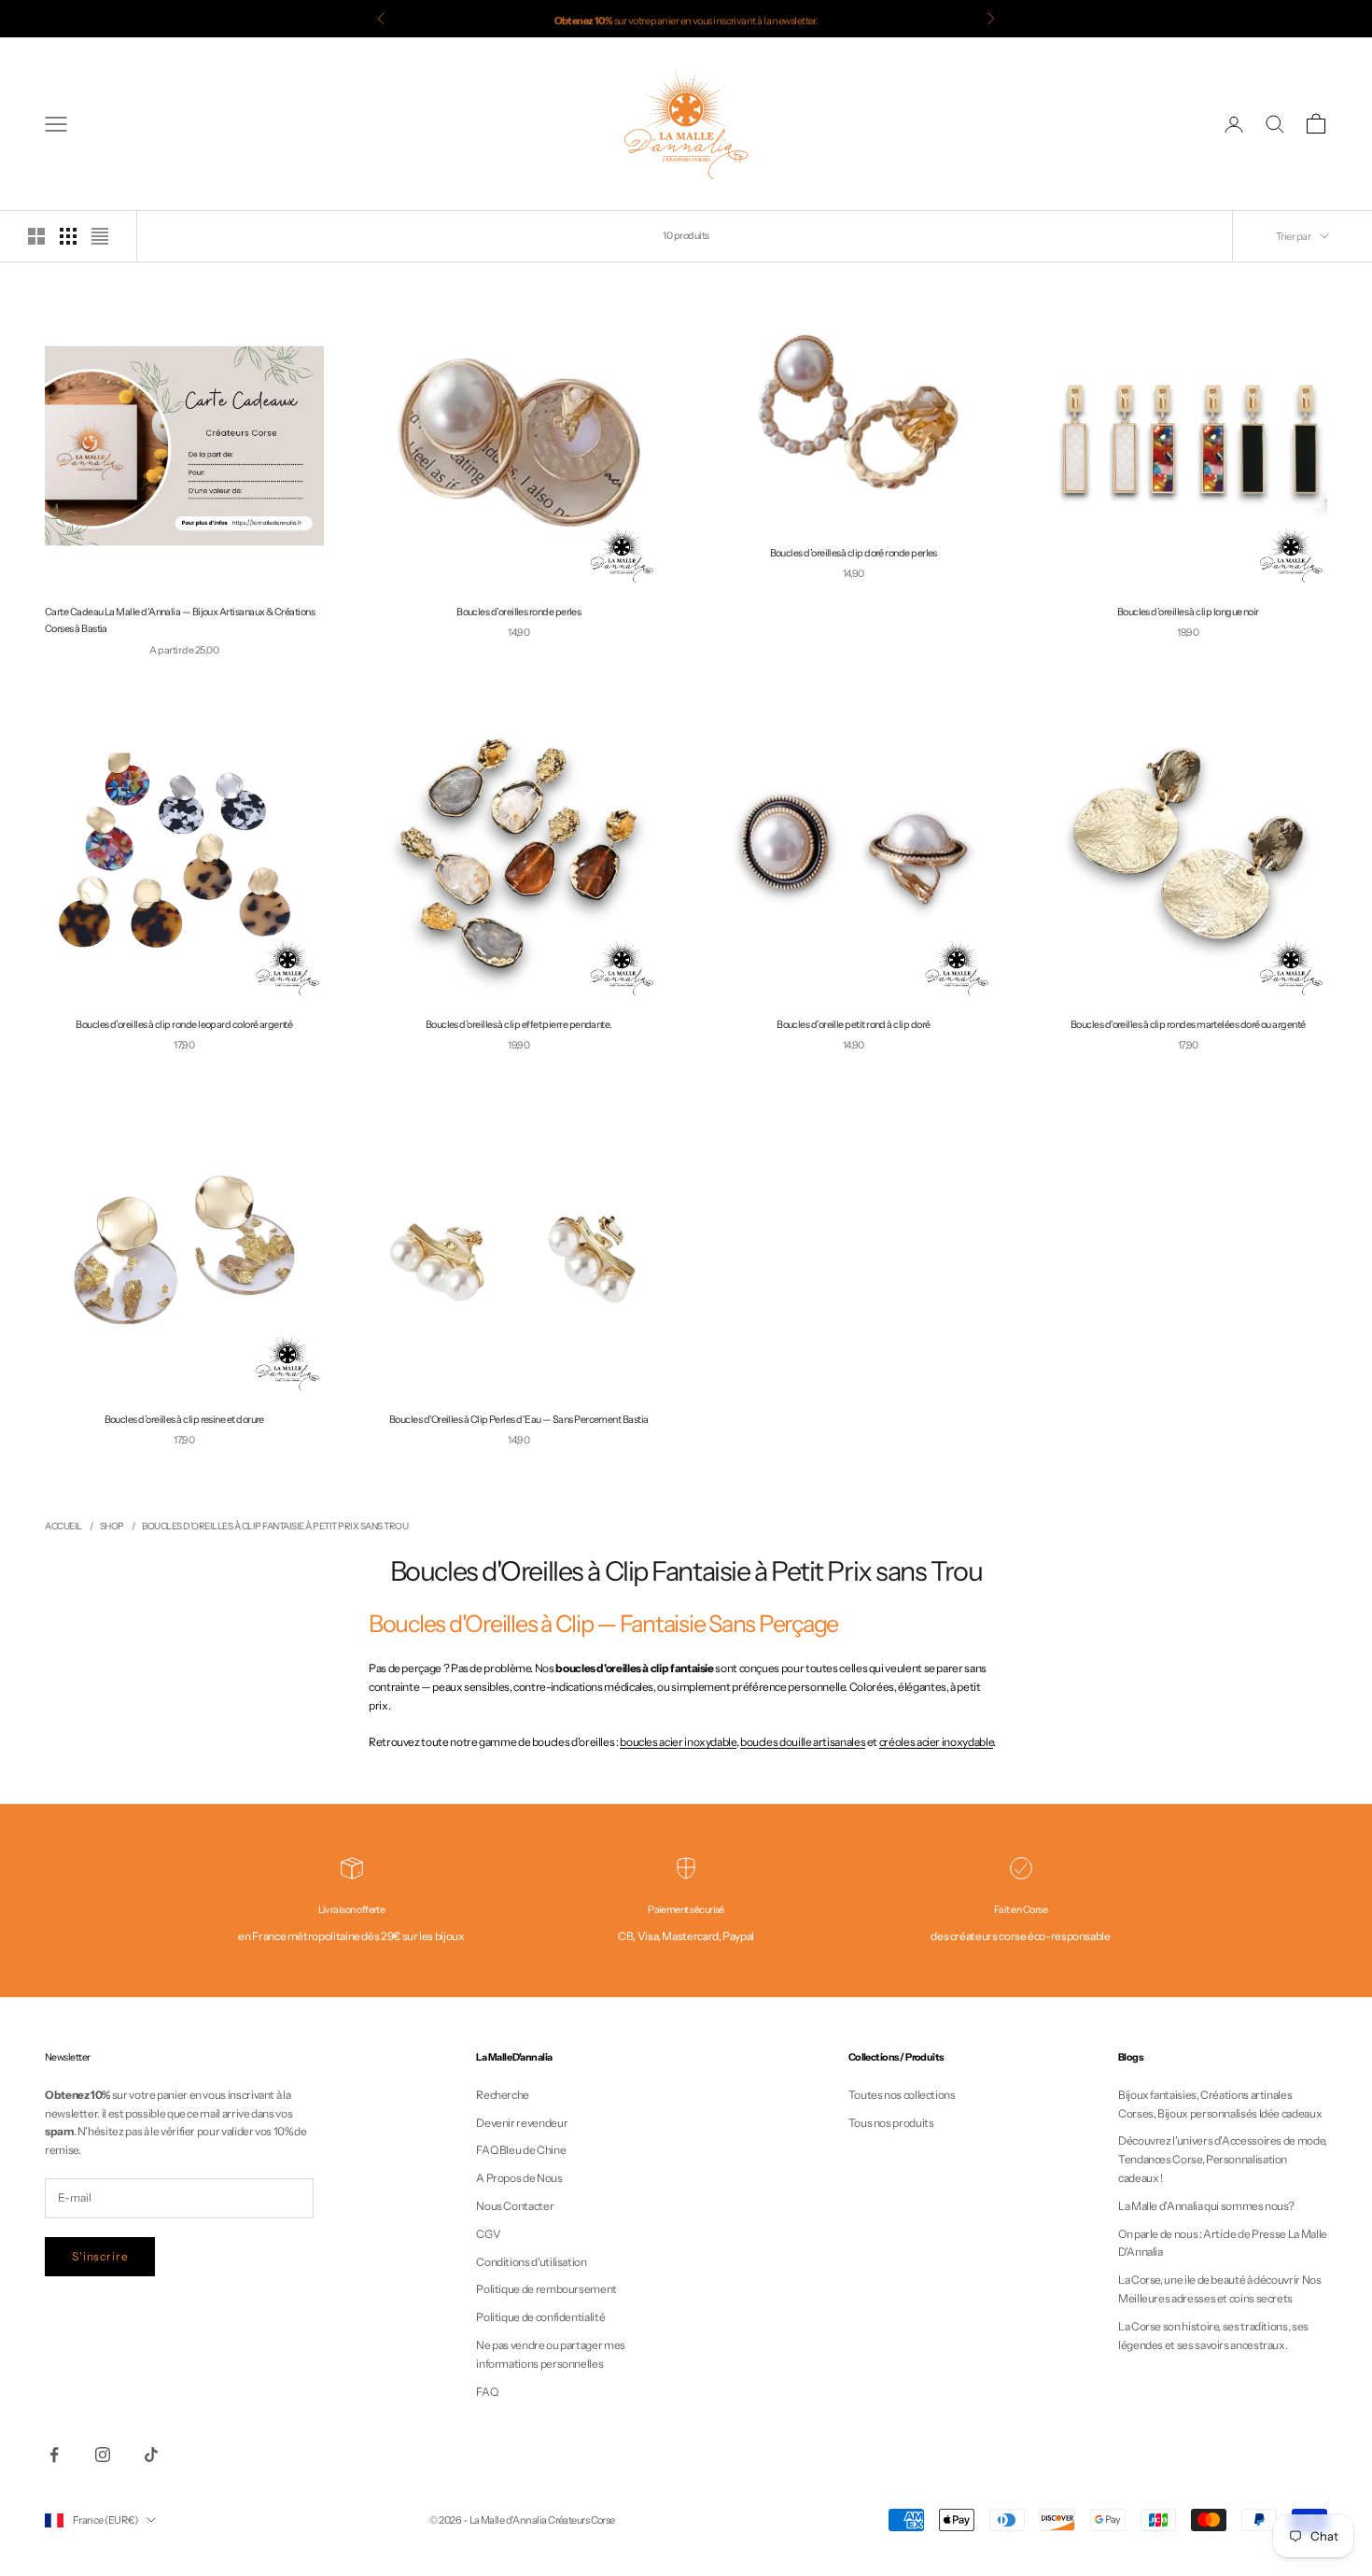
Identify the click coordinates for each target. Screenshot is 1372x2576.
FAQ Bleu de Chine (521, 2150)
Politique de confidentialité (540, 2317)
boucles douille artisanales (803, 1742)
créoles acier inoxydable (936, 1742)
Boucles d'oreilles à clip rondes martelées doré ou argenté (1188, 1025)
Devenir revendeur (522, 2123)
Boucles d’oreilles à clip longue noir (1188, 612)
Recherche (503, 2095)
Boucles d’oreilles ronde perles (518, 612)
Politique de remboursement (546, 2289)
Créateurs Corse (581, 2520)
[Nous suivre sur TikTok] (151, 2455)
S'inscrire (100, 2256)
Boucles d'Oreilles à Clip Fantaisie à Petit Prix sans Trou (275, 1526)
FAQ (487, 2392)
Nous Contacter (515, 2206)
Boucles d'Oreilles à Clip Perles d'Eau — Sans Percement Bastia (519, 1420)
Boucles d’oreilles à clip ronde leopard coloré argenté (184, 1025)
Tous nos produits (891, 2123)
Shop (112, 1526)
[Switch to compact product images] (100, 236)
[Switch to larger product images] (36, 236)
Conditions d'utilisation (531, 2262)
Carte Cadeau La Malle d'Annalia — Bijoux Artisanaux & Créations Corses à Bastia (180, 620)
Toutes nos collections (902, 2095)
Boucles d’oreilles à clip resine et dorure (184, 1420)
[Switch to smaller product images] (68, 236)
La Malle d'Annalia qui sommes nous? (1206, 2206)
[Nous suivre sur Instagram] (103, 2455)
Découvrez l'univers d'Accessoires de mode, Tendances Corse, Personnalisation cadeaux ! (1223, 2159)
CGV (488, 2234)
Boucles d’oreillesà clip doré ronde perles (854, 553)
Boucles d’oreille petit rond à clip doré (853, 1025)
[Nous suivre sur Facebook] (54, 2455)
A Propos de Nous (519, 2178)
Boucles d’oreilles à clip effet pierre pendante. (519, 1025)
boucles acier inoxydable (678, 1742)
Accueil (63, 1526)
